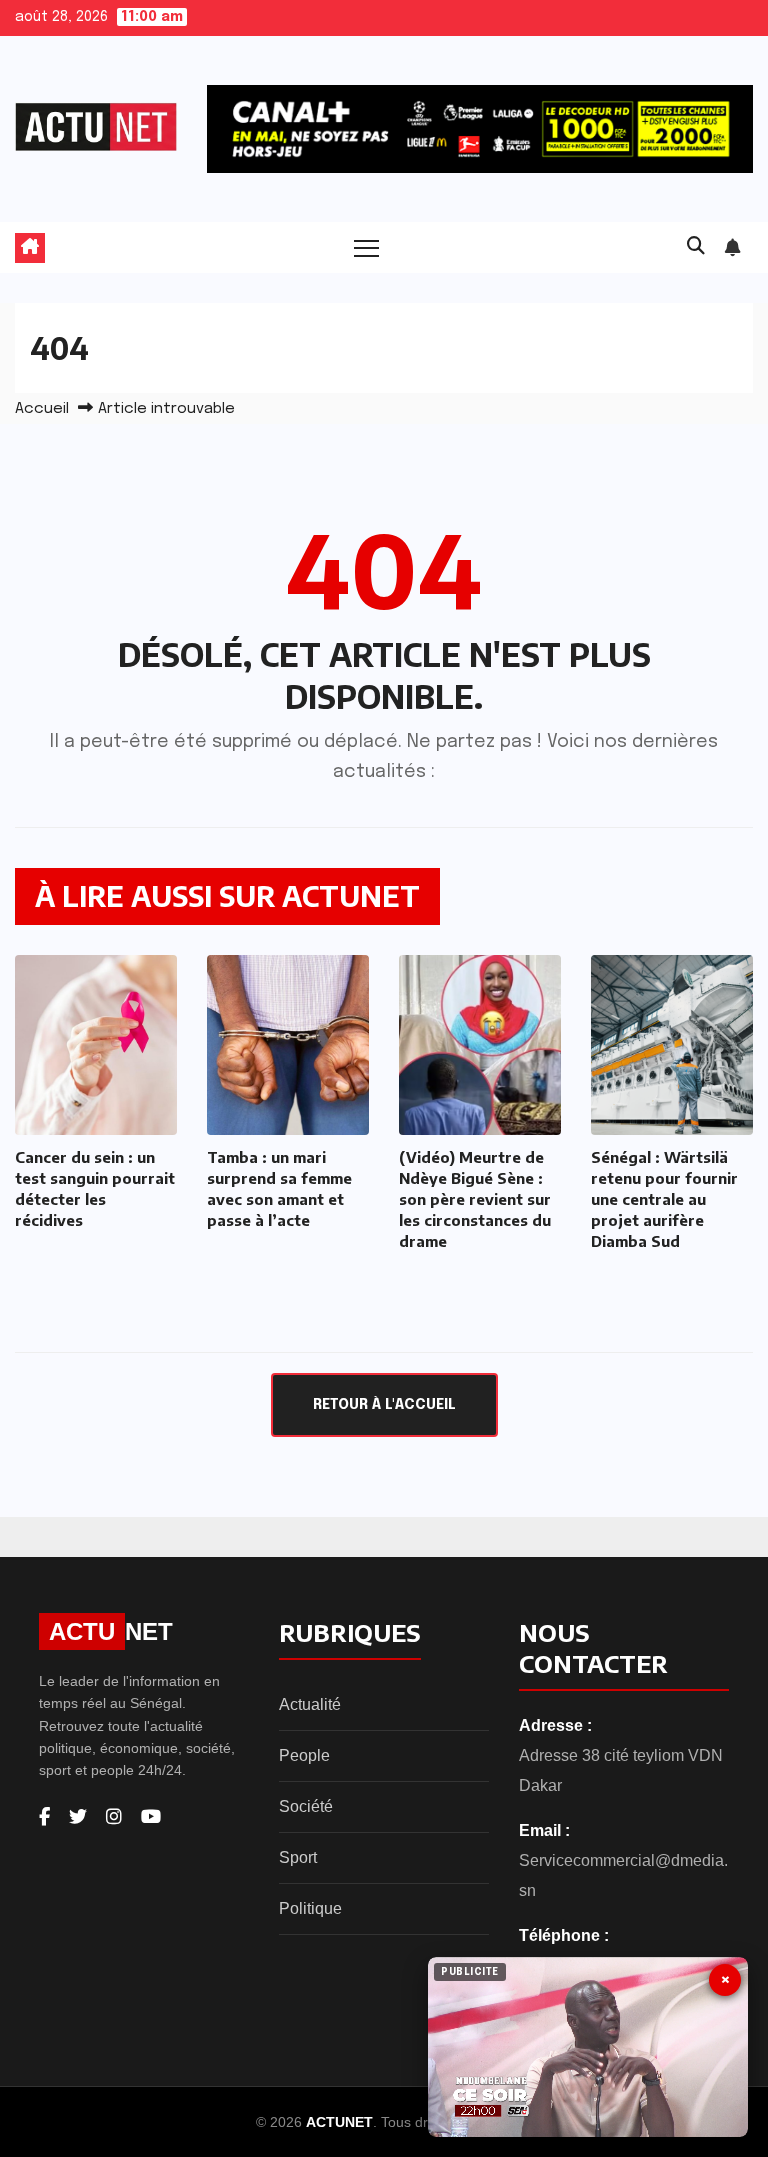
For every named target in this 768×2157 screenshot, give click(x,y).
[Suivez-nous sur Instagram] (114, 1817)
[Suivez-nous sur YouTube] (151, 1817)
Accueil (42, 409)
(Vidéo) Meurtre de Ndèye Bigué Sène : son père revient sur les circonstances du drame (475, 1199)
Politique (310, 1908)
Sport (298, 1857)
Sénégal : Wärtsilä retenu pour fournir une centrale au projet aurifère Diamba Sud (664, 1199)
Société (306, 1806)
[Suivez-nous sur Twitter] (78, 1817)
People (304, 1755)
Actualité (310, 1704)
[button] (696, 247)
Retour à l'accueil (384, 1405)
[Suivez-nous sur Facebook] (44, 1817)
